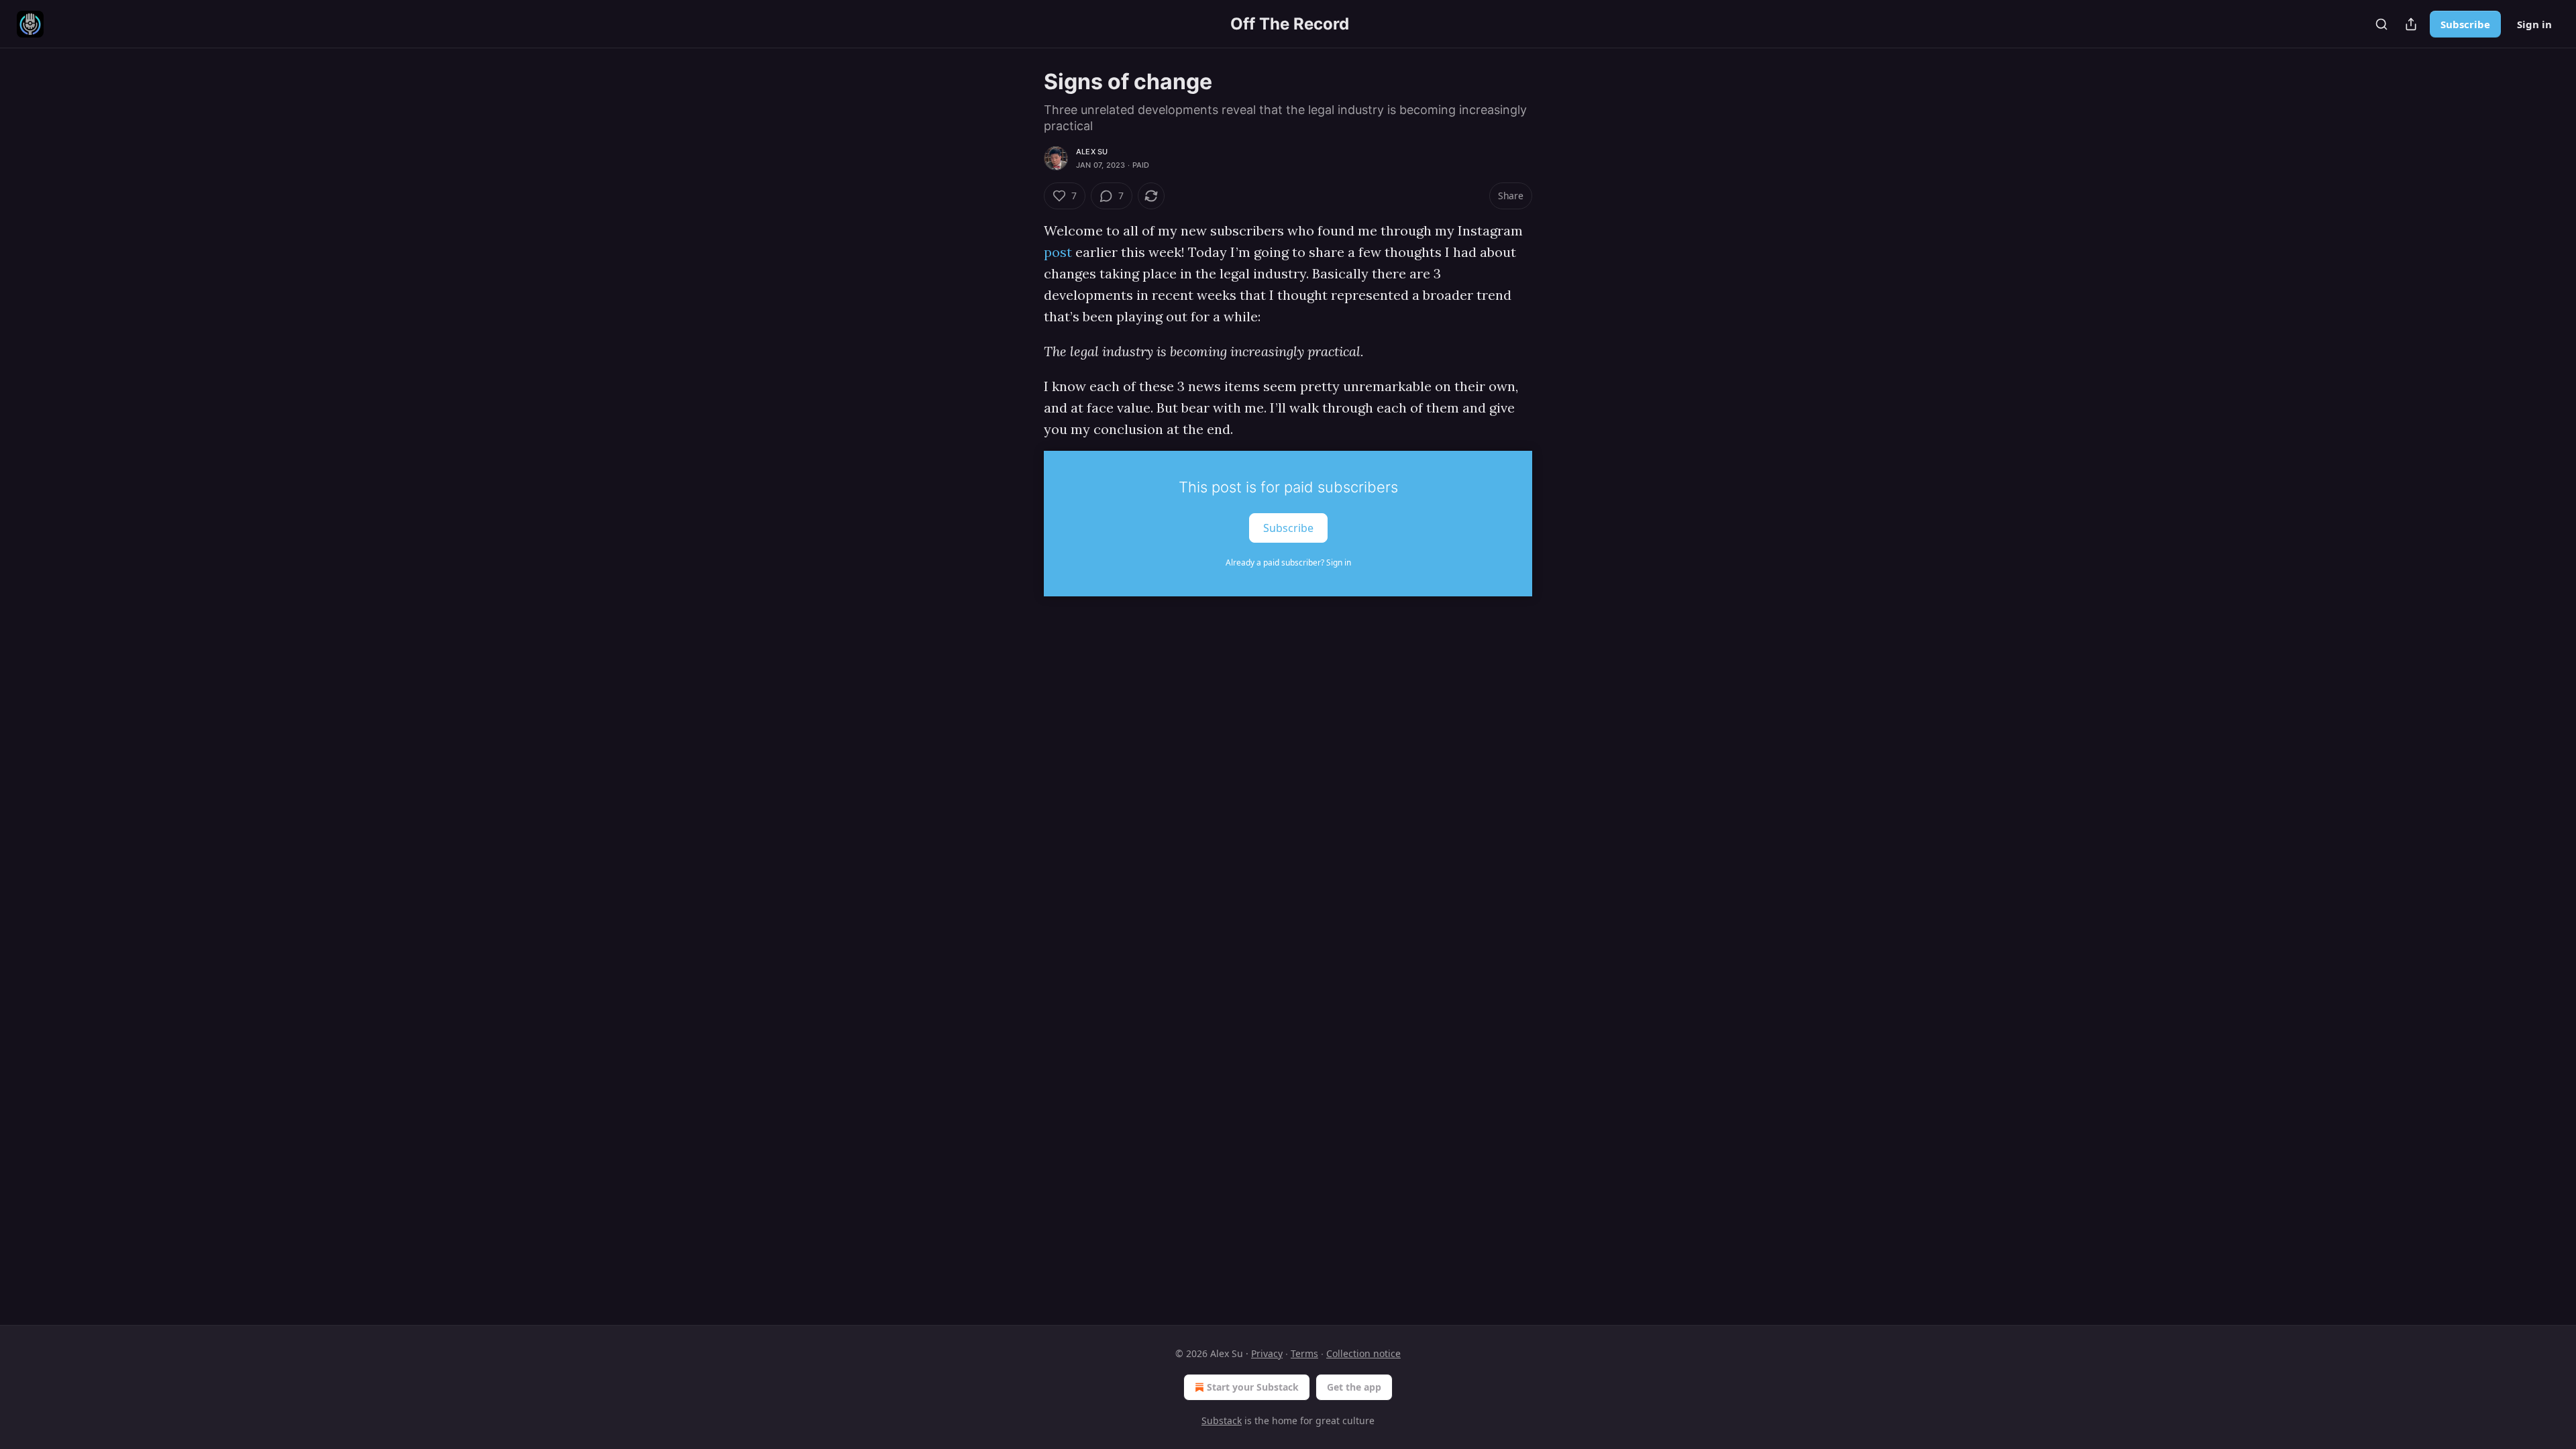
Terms (1304, 1353)
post (1058, 252)
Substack (1222, 1420)
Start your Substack (1253, 1387)
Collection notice (1363, 1353)
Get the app (1354, 1387)
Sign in (2534, 24)
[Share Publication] (2411, 24)
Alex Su (1092, 152)
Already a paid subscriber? (1288, 562)
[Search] (2381, 24)
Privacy (1267, 1353)
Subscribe (2465, 24)
